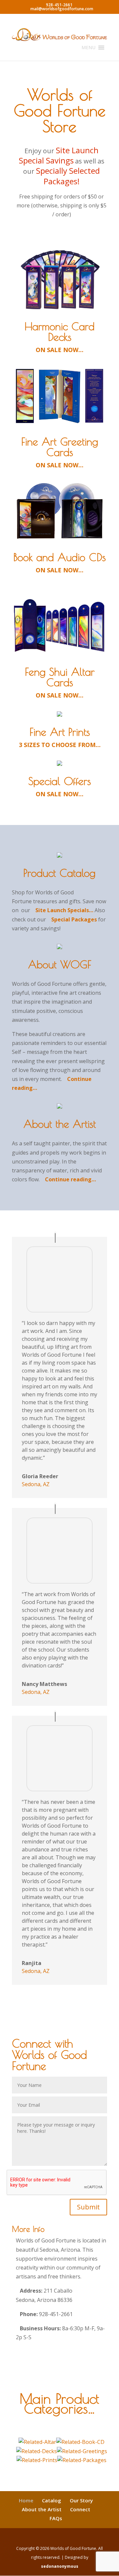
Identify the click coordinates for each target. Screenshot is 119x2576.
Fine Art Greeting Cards (60, 447)
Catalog (52, 2500)
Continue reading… (70, 1179)
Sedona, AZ (36, 1484)
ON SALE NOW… (59, 350)
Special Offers (60, 781)
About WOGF (60, 964)
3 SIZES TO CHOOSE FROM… (60, 745)
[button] (89, 48)
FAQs (56, 2518)
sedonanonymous (60, 2566)
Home (26, 2500)
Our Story (81, 2500)
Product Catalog (59, 873)
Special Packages (74, 919)
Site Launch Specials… (64, 910)
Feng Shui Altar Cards (60, 677)
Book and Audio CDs (59, 557)
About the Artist (60, 1124)
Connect (80, 2509)
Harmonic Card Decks (59, 332)
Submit (88, 2207)
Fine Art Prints (60, 732)
